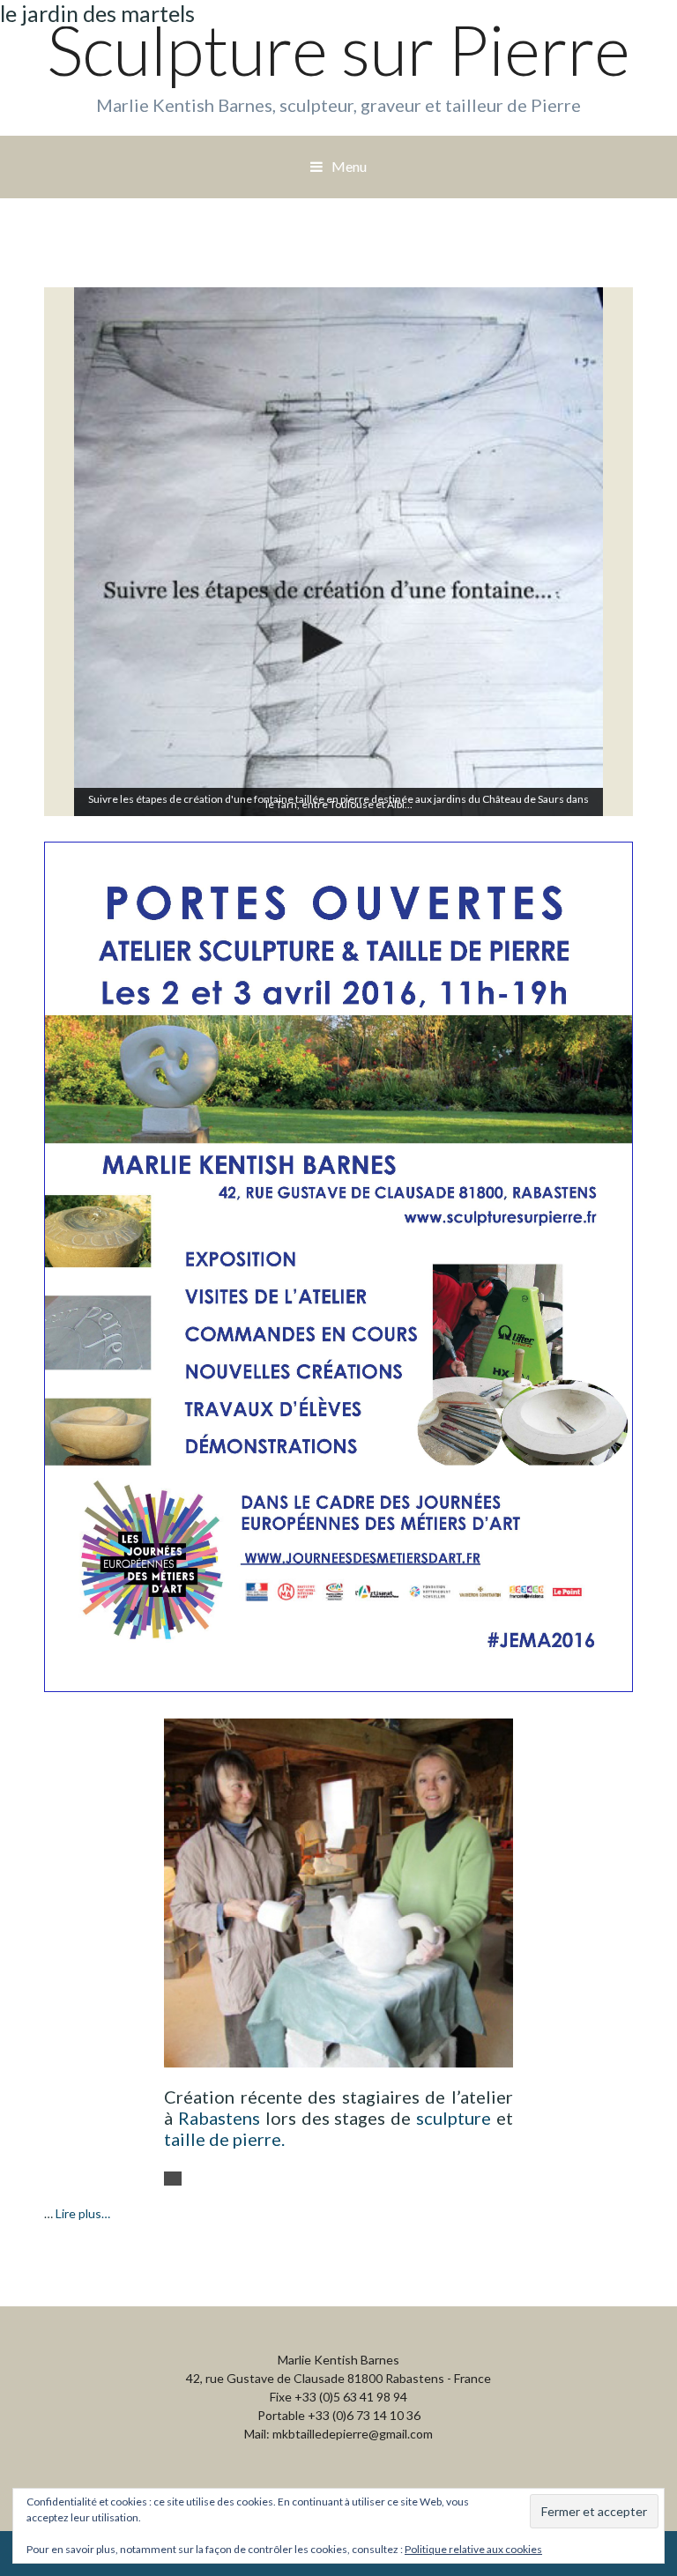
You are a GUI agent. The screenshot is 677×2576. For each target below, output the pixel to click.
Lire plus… (83, 2213)
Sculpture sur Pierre (338, 49)
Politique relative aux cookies (473, 2549)
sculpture (454, 2118)
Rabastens (219, 2118)
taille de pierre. (224, 2139)
